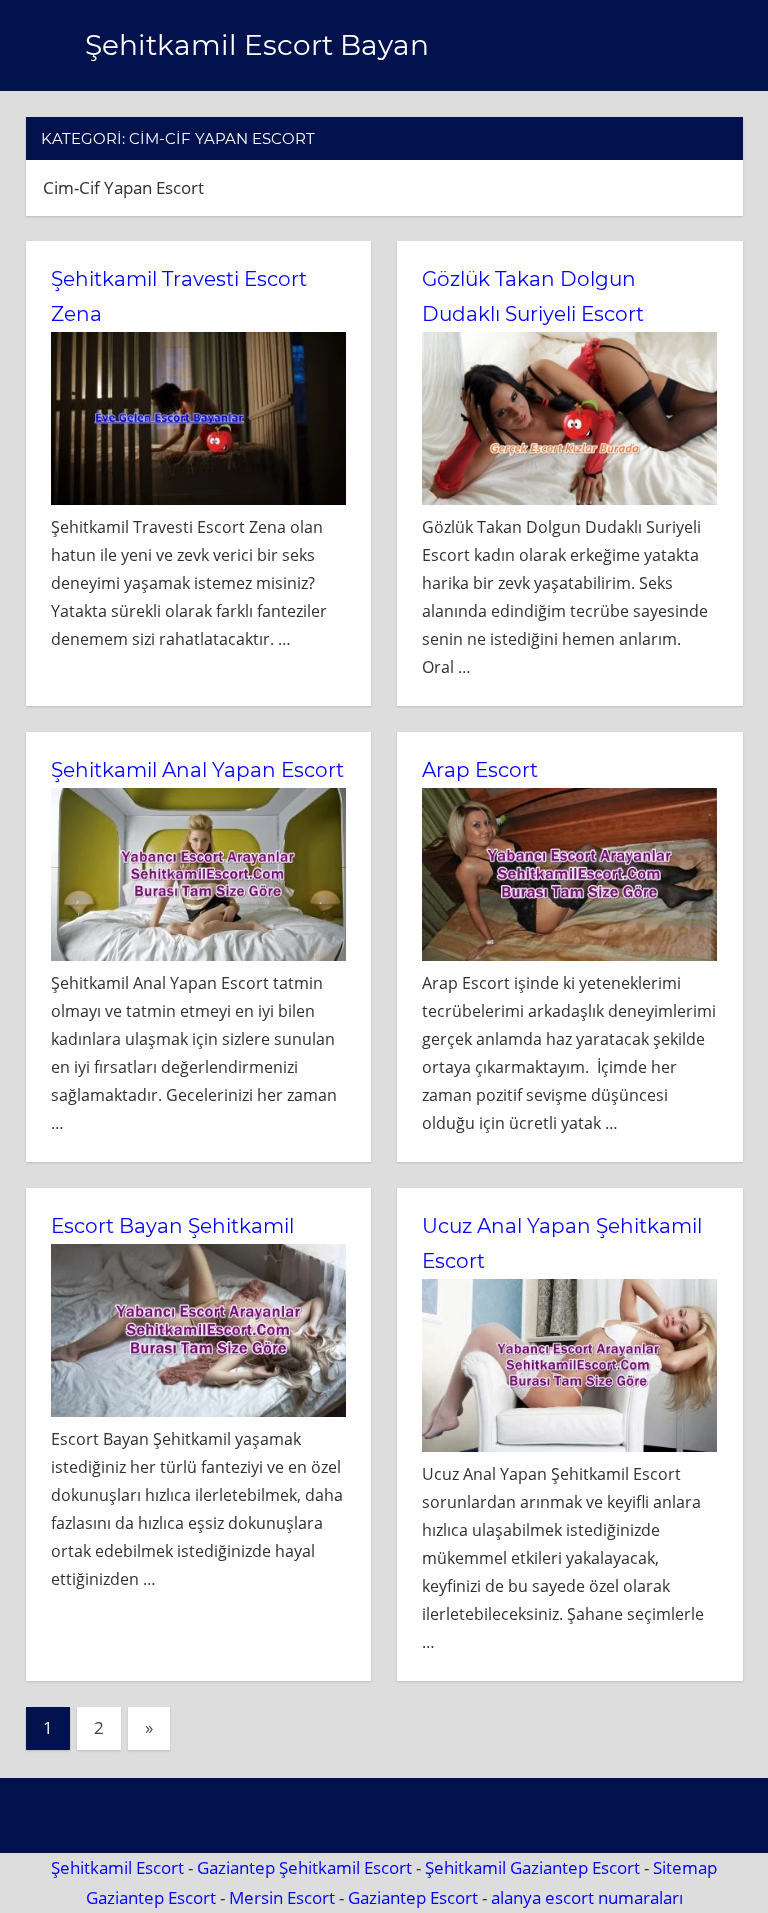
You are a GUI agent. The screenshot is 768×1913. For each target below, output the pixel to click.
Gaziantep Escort (151, 1897)
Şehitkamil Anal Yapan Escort (197, 770)
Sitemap (685, 1867)
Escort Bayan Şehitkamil (172, 1226)
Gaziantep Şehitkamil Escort (304, 1867)
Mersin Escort (282, 1897)
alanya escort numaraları (587, 1897)
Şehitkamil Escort (117, 1867)
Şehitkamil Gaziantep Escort (532, 1867)
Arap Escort (480, 770)
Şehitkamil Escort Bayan (257, 45)
